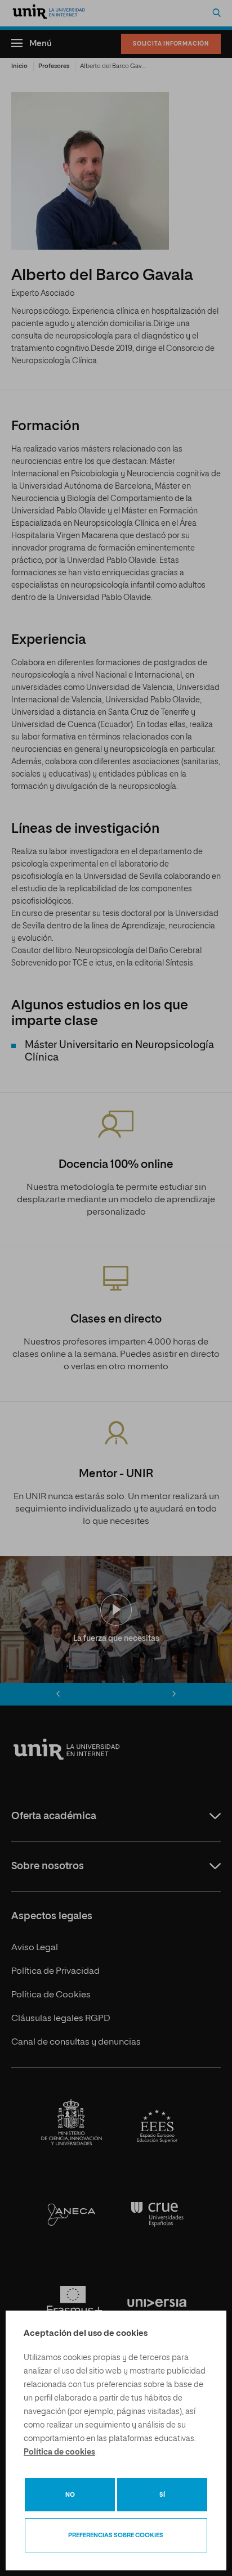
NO (70, 2495)
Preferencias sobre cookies (116, 2535)
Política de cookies (59, 2452)
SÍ (162, 2495)
